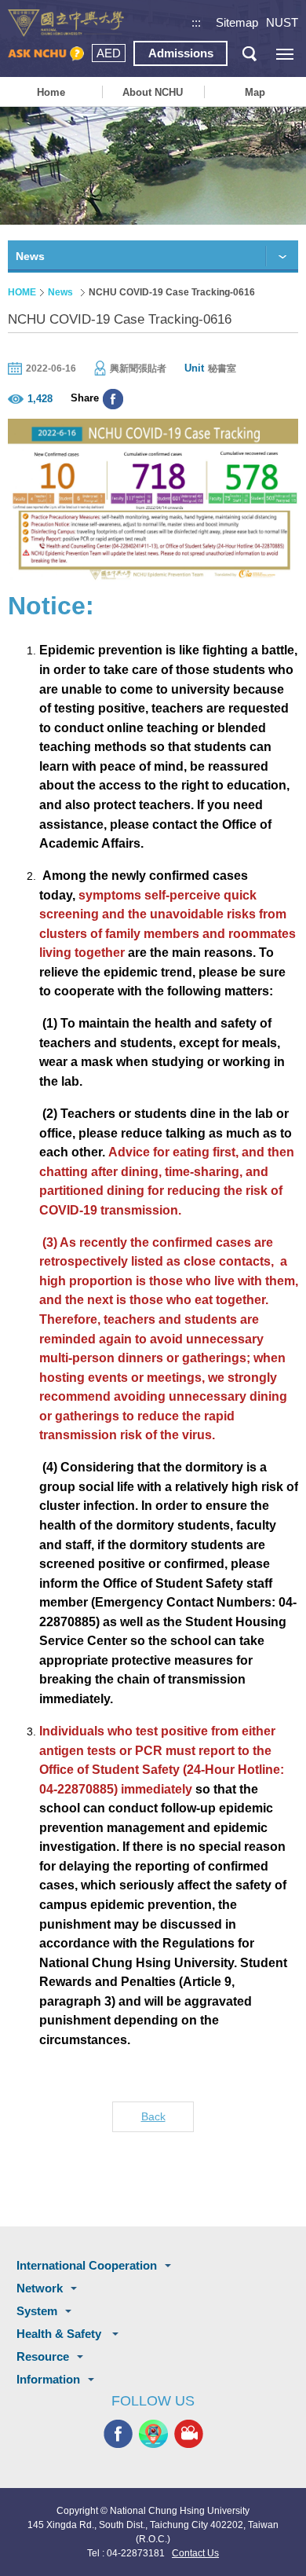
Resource (43, 2356)
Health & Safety (60, 2334)
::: (196, 22)
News (60, 292)
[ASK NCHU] (46, 54)
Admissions (181, 53)
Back (153, 2116)
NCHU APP (153, 2434)
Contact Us (195, 2553)
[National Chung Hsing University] (66, 23)
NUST (282, 22)
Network (40, 2288)
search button (249, 54)
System (37, 2311)
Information (48, 2379)
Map (255, 92)
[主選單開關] (284, 54)
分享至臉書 (113, 399)
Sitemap (237, 22)
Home (51, 92)
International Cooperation (87, 2265)
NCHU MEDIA (189, 2434)
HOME (22, 292)
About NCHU (153, 92)
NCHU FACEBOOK (118, 2434)
